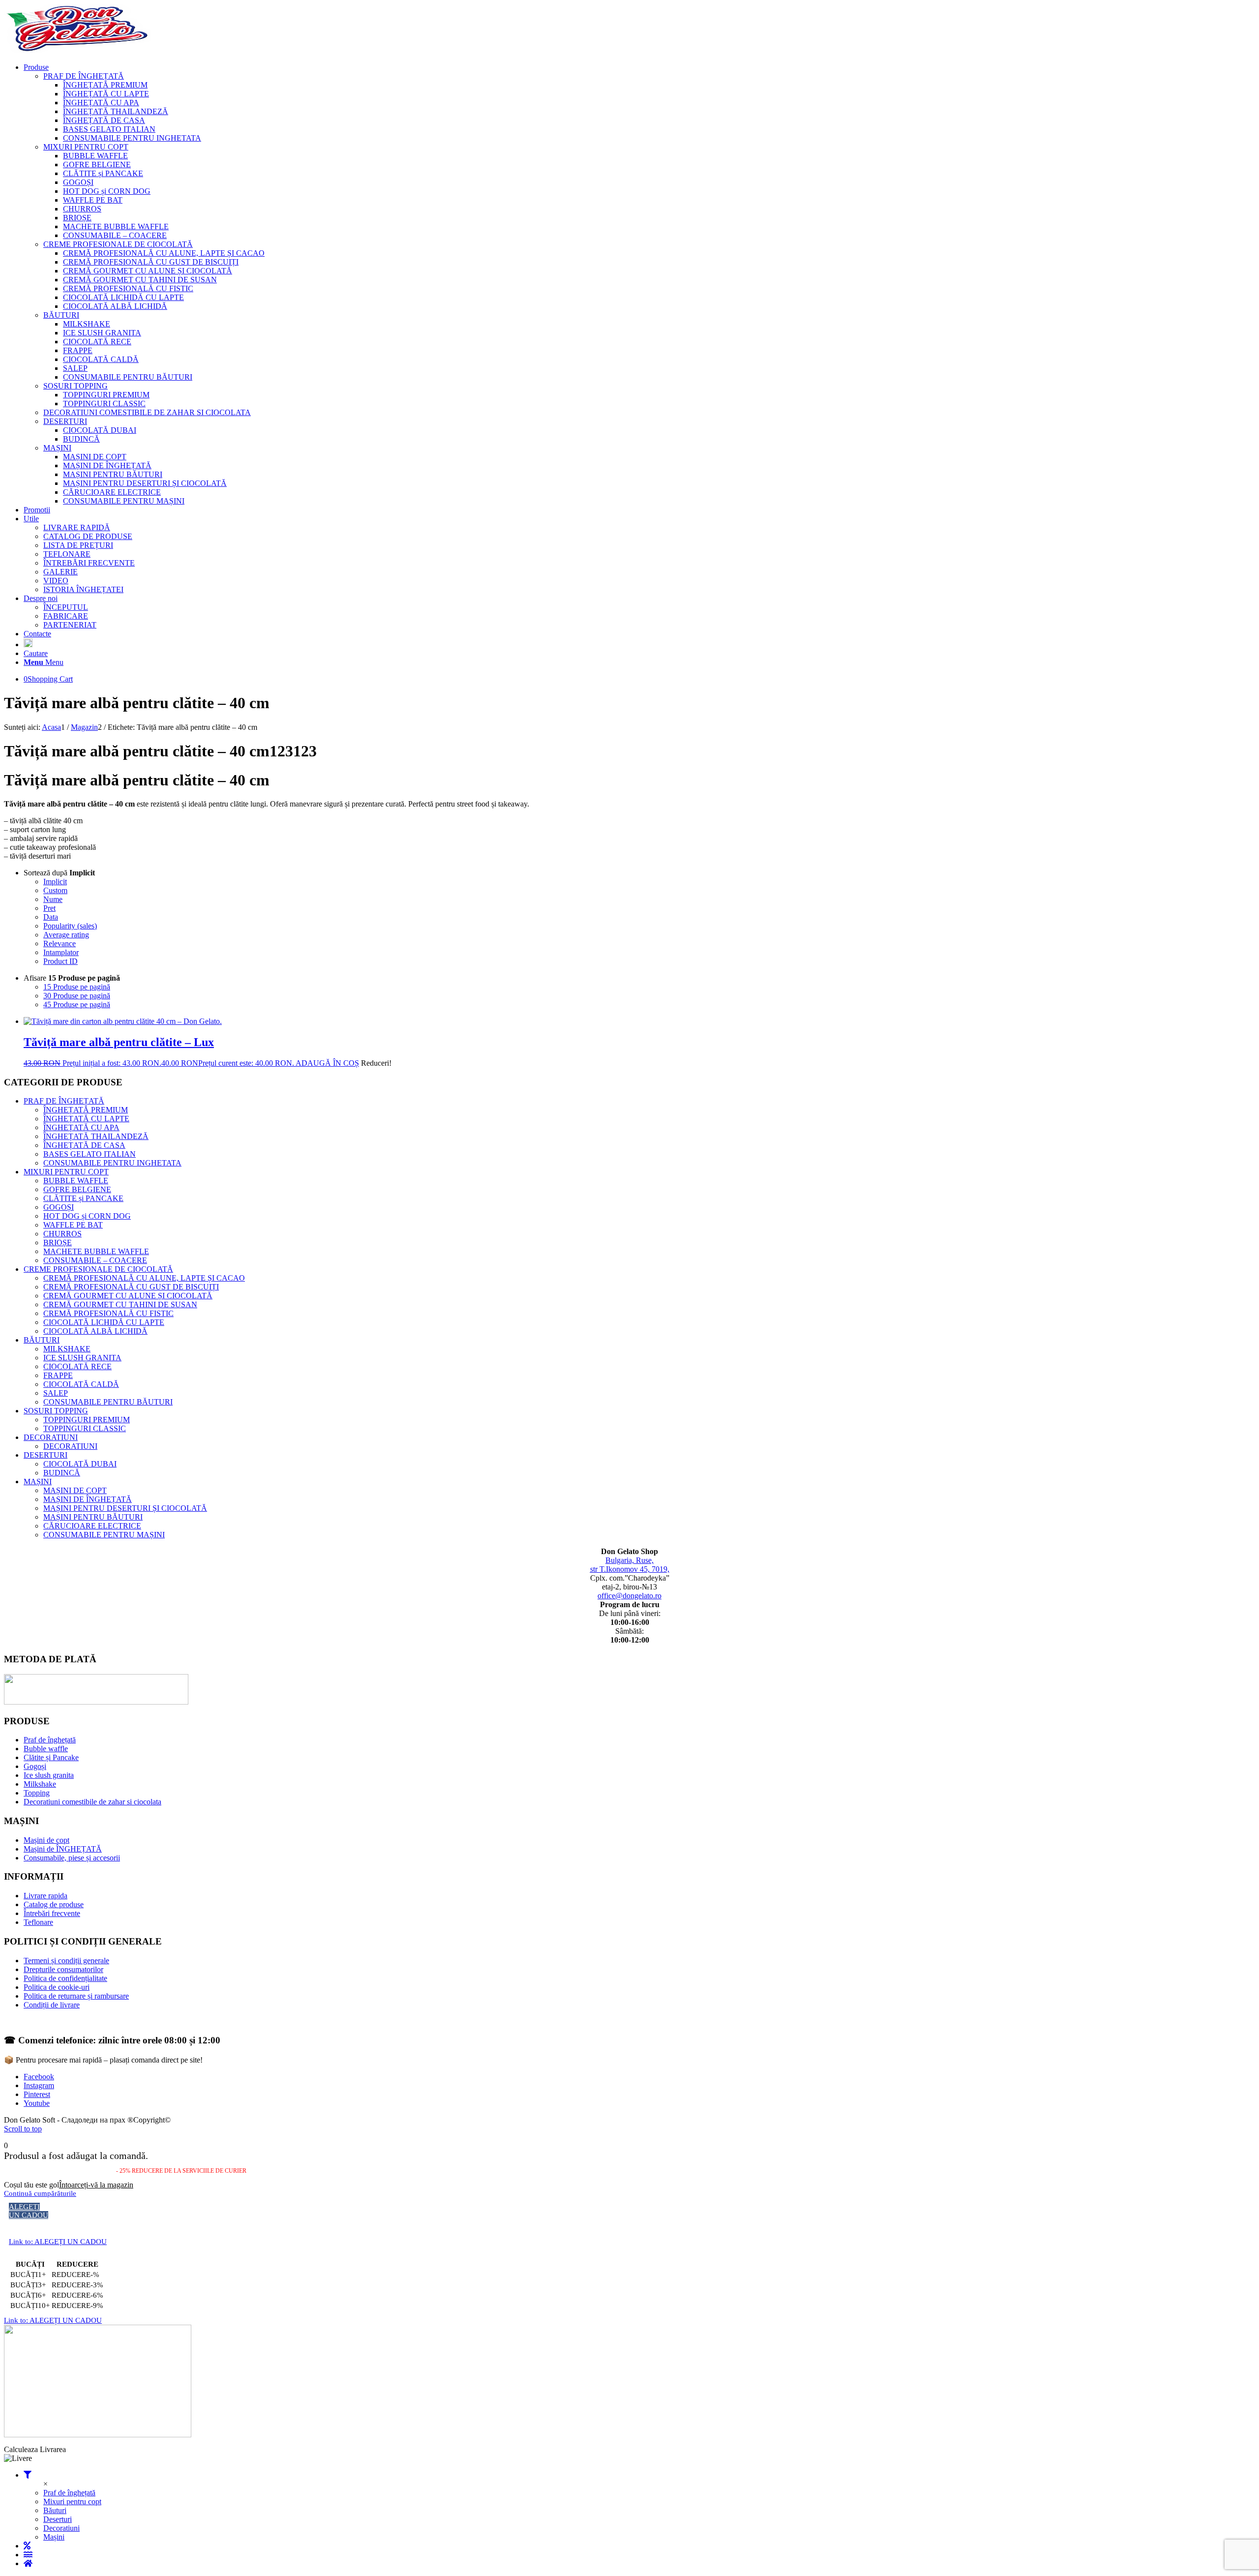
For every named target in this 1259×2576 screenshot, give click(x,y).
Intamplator (61, 952)
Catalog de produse (54, 1904)
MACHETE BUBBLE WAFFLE (96, 1251)
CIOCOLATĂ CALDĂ (81, 1384)
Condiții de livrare (52, 2005)
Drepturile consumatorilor (63, 1969)
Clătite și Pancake (51, 1757)
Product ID (60, 961)
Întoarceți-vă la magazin (96, 2185)
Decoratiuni (61, 2528)
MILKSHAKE (67, 1349)
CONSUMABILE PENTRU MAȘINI (104, 1535)
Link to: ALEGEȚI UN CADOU (58, 2242)
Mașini (54, 2537)
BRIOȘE (58, 1243)
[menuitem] (639, 284)
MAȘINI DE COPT (75, 1490)
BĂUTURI (42, 1340)
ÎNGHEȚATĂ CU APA (81, 1127)
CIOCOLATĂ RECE (77, 1366)
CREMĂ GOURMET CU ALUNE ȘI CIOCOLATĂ (128, 1296)
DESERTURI (45, 1455)
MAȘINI (38, 1482)
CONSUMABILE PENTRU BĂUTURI (108, 1402)
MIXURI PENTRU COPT (66, 1172)
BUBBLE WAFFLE (76, 1181)
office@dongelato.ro (629, 1596)
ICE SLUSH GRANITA (82, 1358)
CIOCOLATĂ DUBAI (80, 1464)
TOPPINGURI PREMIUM (87, 1420)
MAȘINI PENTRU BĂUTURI (93, 1517)
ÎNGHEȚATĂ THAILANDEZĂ (96, 1136)
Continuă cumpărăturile (40, 2193)
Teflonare (38, 1922)
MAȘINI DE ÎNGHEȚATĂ (88, 1499)
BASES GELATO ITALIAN (90, 1154)
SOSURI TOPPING (56, 1411)
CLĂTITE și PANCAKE (83, 1198)
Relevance (60, 944)
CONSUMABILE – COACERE (95, 1260)
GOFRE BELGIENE (77, 1189)
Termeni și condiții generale (66, 1961)
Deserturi (58, 2519)
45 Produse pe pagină (77, 1004)
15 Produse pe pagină (77, 987)
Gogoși (35, 1766)
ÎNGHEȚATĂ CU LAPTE (86, 1119)
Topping (37, 1793)
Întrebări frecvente (52, 1913)
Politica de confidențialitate (65, 1978)
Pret (49, 908)
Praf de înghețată (50, 1740)
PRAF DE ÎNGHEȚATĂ (64, 1101)
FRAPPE (58, 1375)
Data (51, 917)
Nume (53, 899)
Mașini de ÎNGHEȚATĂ (63, 1849)
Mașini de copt (46, 1840)
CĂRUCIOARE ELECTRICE (92, 1526)
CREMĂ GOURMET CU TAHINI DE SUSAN (120, 1304)
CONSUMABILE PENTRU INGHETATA (112, 1163)
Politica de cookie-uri (57, 1987)
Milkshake (40, 1784)
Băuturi (55, 2510)
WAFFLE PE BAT (73, 1225)
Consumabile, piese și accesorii (72, 1858)
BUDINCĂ (62, 1473)
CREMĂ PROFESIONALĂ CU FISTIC (108, 1313)
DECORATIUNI (51, 1437)
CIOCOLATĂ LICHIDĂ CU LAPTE (104, 1322)
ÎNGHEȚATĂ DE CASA (84, 1145)
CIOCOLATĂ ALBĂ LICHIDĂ (95, 1331)
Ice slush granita (49, 1775)
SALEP (56, 1393)
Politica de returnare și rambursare (76, 1996)
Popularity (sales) (70, 926)
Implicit (55, 882)
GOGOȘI (59, 1207)
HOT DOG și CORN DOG (87, 1216)
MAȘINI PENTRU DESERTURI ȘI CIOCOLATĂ (125, 1508)
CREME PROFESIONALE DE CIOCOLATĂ (98, 1269)
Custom (55, 890)
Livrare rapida (45, 1896)
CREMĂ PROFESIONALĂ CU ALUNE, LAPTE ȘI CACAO (144, 1278)
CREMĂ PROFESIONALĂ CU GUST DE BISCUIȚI (131, 1287)
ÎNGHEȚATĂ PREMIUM (86, 1110)
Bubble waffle (46, 1749)
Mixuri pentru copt (72, 2501)
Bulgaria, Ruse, (629, 1560)
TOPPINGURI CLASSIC (85, 1428)
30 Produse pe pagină (77, 996)
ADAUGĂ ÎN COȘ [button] (327, 1063)
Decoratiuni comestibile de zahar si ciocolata (92, 1802)
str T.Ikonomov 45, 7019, (630, 1569)
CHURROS (62, 1234)
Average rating (66, 935)
